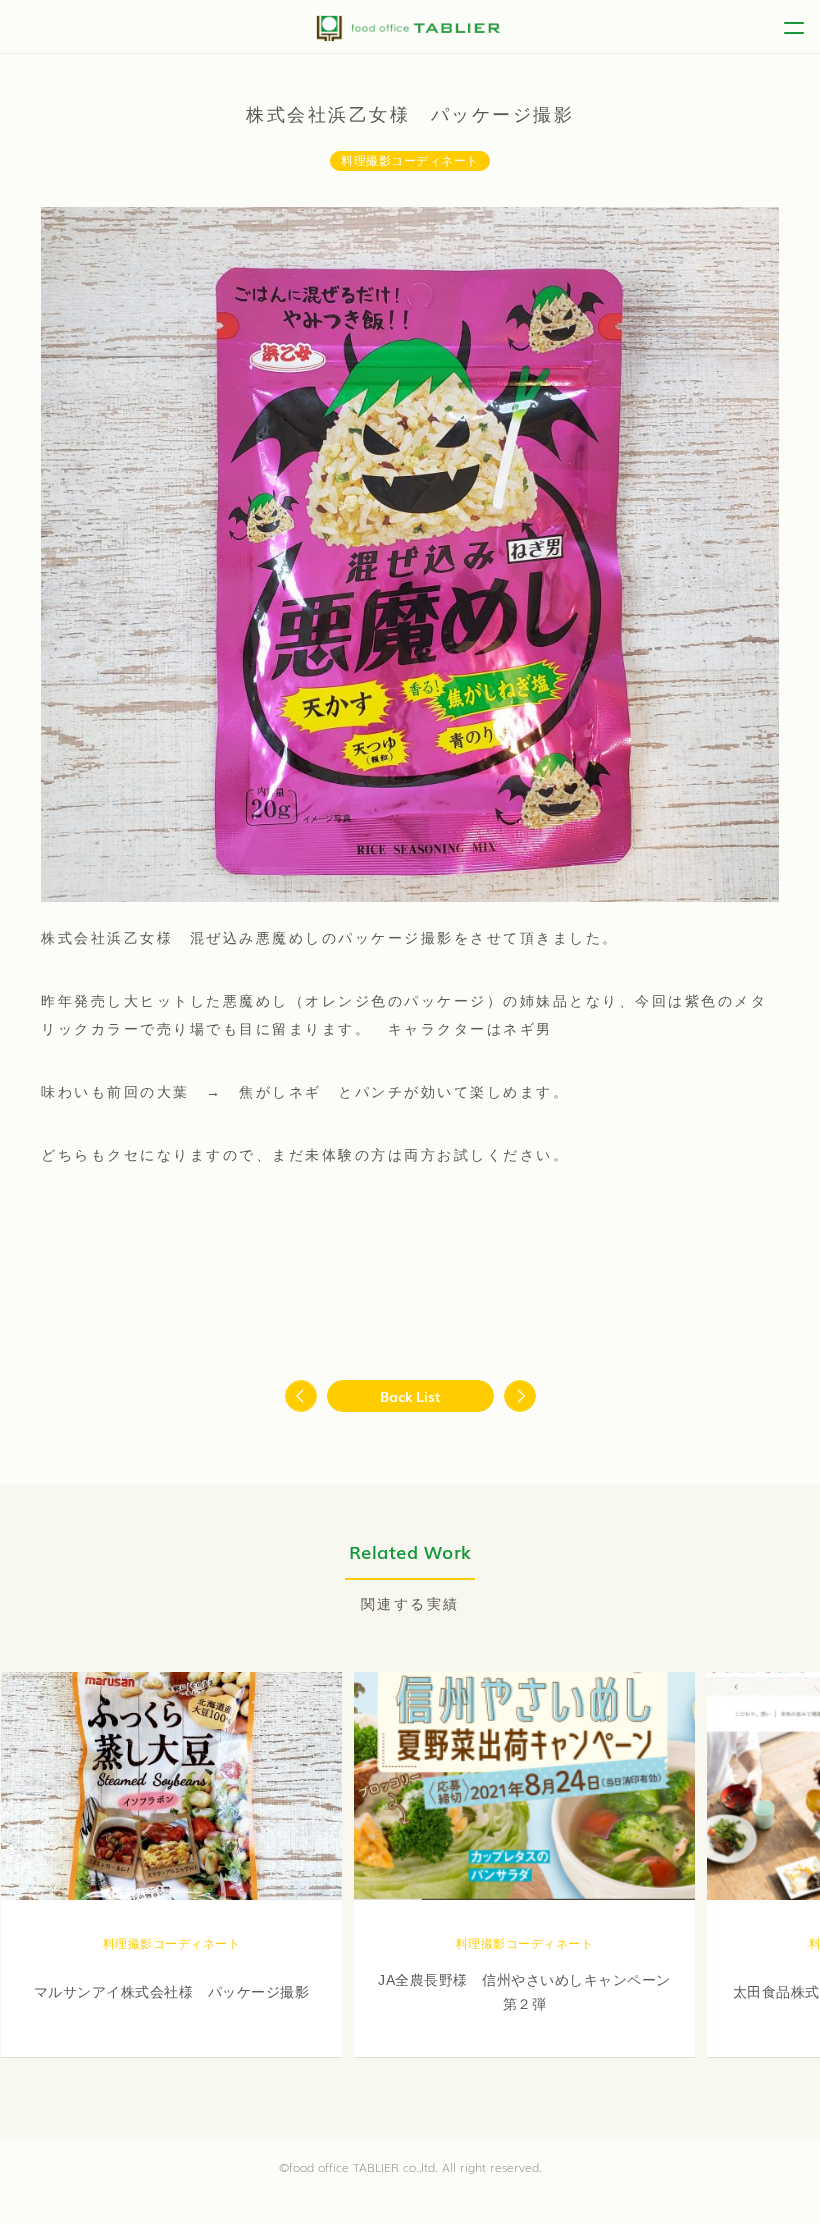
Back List (410, 1396)
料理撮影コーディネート (410, 161)
